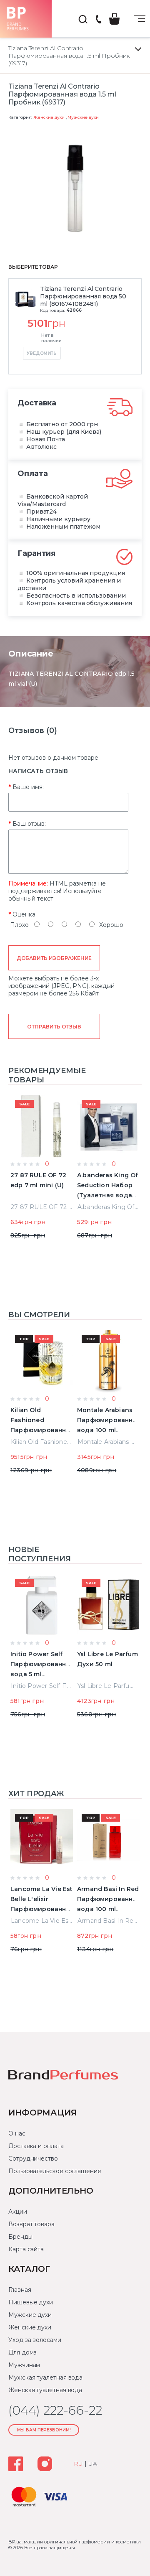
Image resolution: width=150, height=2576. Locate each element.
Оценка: (25, 914)
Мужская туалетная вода (45, 2377)
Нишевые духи (31, 2302)
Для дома (22, 2352)
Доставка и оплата (36, 2146)
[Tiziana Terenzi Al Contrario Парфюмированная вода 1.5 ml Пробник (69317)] (75, 188)
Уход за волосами (35, 2340)
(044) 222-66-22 (98, 20)
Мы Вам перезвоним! (44, 2430)
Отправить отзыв (54, 1027)
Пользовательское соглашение (55, 2171)
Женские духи (49, 117)
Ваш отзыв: (29, 824)
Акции (18, 2212)
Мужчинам (24, 2365)
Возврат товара (31, 2224)
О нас (17, 2133)
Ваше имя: (28, 787)
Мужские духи (83, 117)
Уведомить (42, 353)
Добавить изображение (54, 958)
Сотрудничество (33, 2159)
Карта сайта (26, 2249)
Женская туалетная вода (45, 2390)
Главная (20, 2290)
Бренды (20, 2237)
